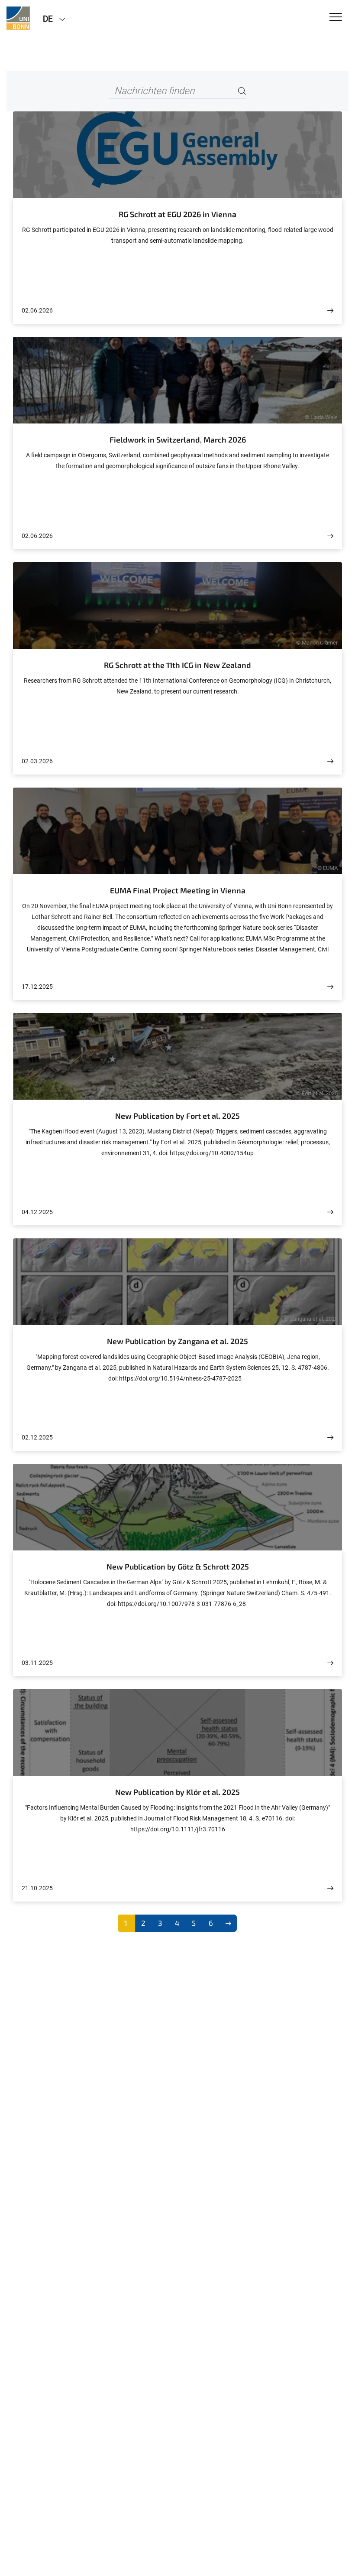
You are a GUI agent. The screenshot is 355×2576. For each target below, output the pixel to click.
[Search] (242, 91)
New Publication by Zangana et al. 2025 (177, 1341)
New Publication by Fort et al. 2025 (177, 1116)
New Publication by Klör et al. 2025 (177, 1792)
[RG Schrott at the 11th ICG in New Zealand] (330, 761)
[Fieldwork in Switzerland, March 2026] (330, 536)
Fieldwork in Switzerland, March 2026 (178, 440)
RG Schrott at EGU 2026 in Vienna (177, 214)
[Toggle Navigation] (336, 18)
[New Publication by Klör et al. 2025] (330, 1888)
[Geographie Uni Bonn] (18, 18)
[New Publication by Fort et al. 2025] (330, 1212)
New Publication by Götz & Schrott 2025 (178, 1566)
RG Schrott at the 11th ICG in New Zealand (177, 665)
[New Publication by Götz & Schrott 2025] (330, 1663)
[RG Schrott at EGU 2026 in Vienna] (330, 311)
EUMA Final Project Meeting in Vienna (178, 890)
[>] (228, 1923)
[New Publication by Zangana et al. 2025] (330, 1438)
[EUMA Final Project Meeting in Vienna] (330, 987)
